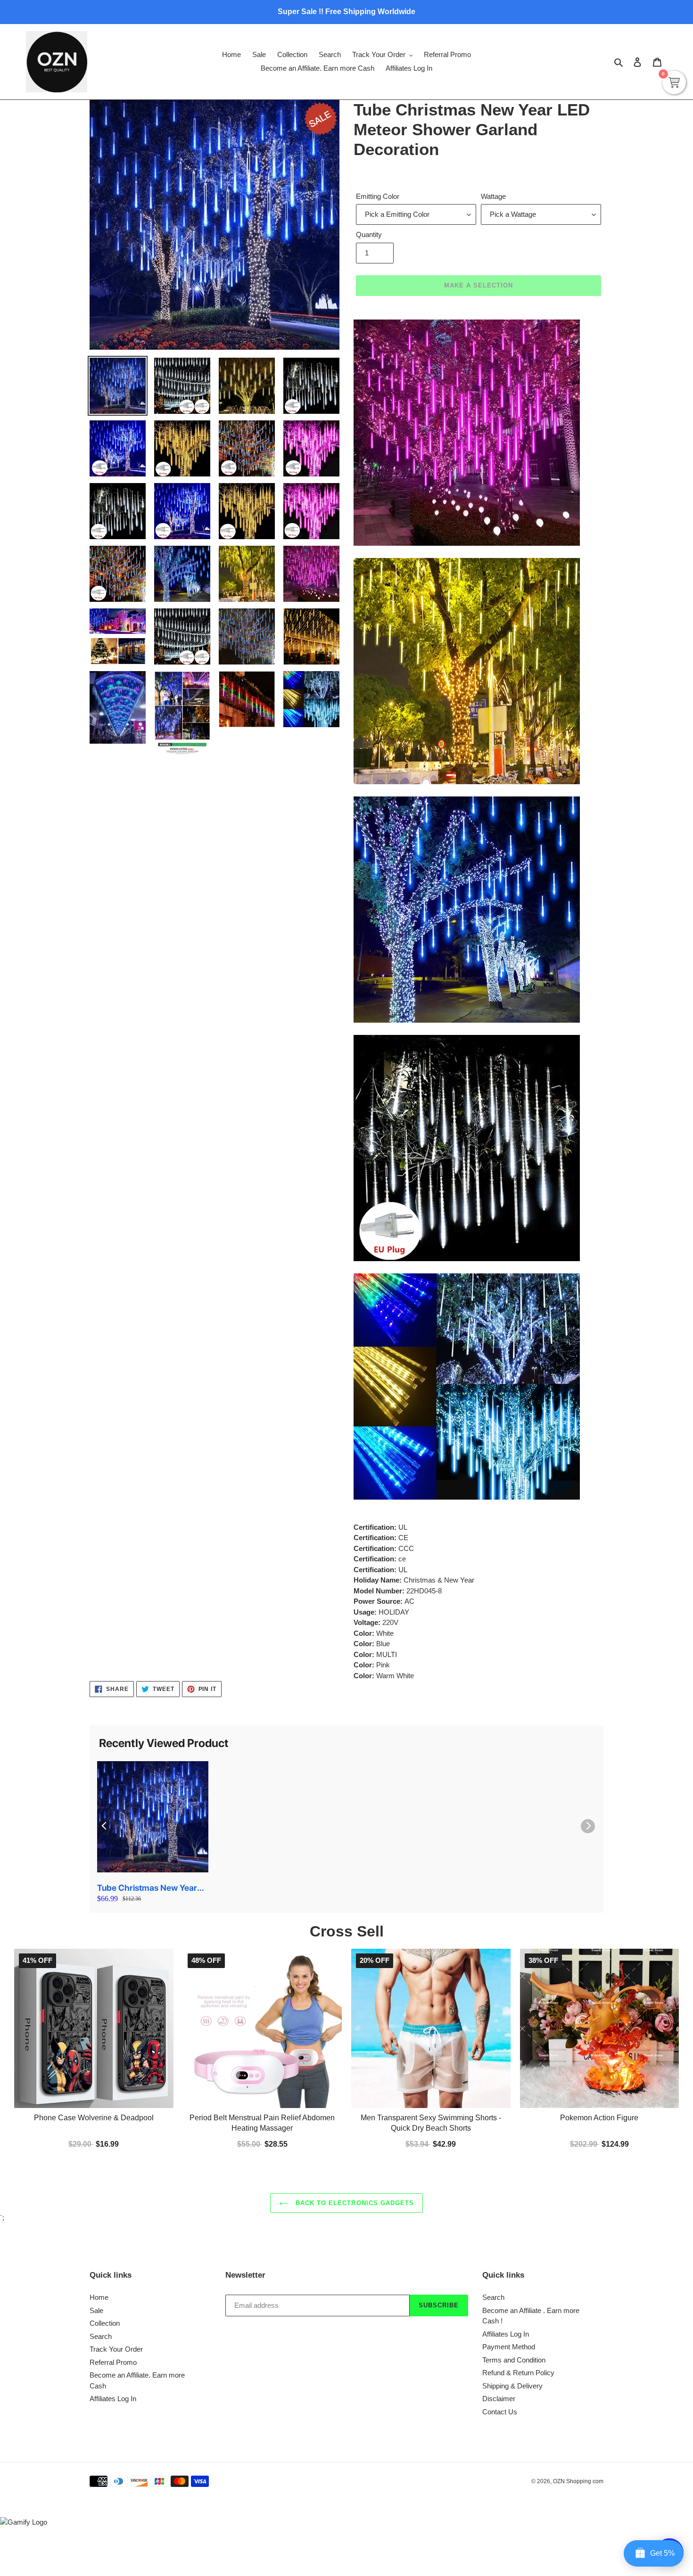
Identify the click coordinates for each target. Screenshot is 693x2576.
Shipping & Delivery (512, 2386)
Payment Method (509, 2347)
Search (101, 2336)
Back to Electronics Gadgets (354, 2203)
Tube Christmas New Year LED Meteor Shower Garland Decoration (152, 1888)
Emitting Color (378, 196)
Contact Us (500, 2412)
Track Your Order (116, 2349)
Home (99, 2297)
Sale (96, 2310)
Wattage (493, 196)
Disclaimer (499, 2399)
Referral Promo (113, 2362)
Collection (105, 2323)
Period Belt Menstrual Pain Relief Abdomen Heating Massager (262, 2122)
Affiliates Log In (113, 2399)
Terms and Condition (514, 2360)
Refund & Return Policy (518, 2373)
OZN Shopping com (578, 2481)
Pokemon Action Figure (599, 2117)
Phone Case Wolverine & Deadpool (94, 2117)
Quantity (369, 234)
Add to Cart (262, 2143)
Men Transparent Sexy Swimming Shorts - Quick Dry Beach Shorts (431, 2122)
